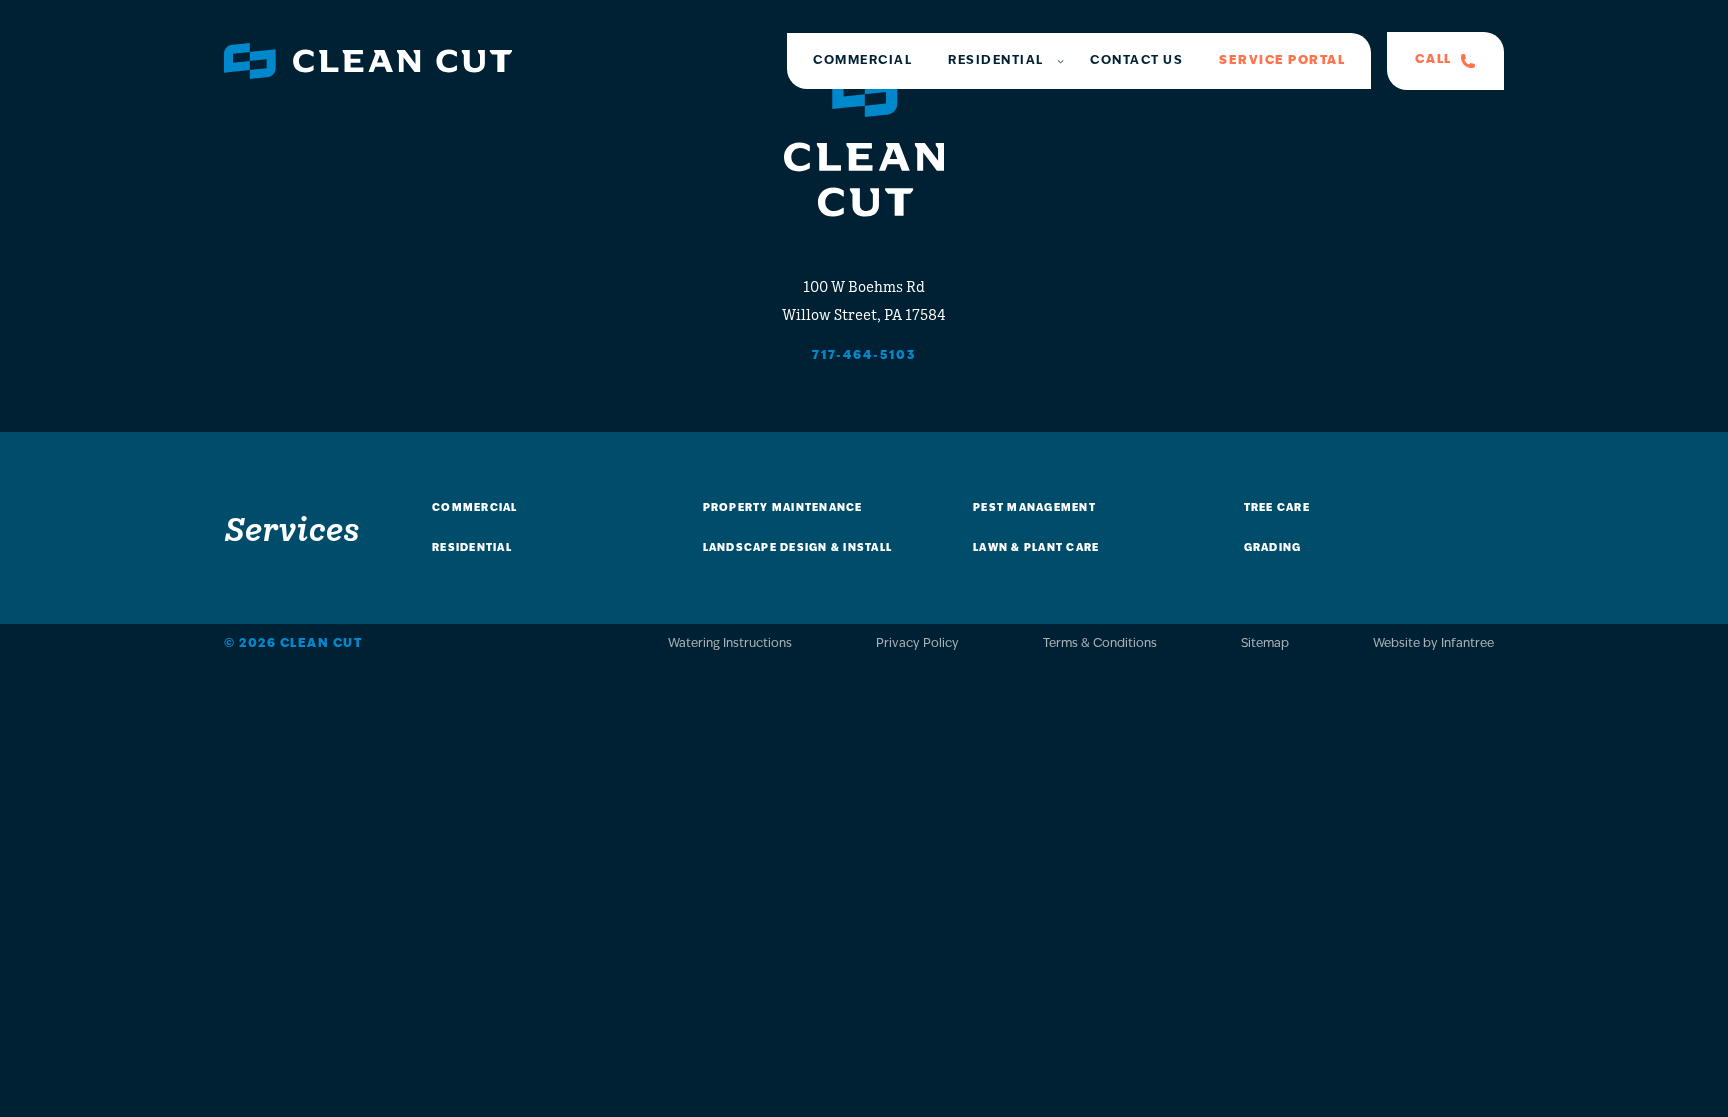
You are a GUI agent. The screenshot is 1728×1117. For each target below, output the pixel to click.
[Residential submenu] (1060, 60)
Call (1433, 60)
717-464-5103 (864, 356)
